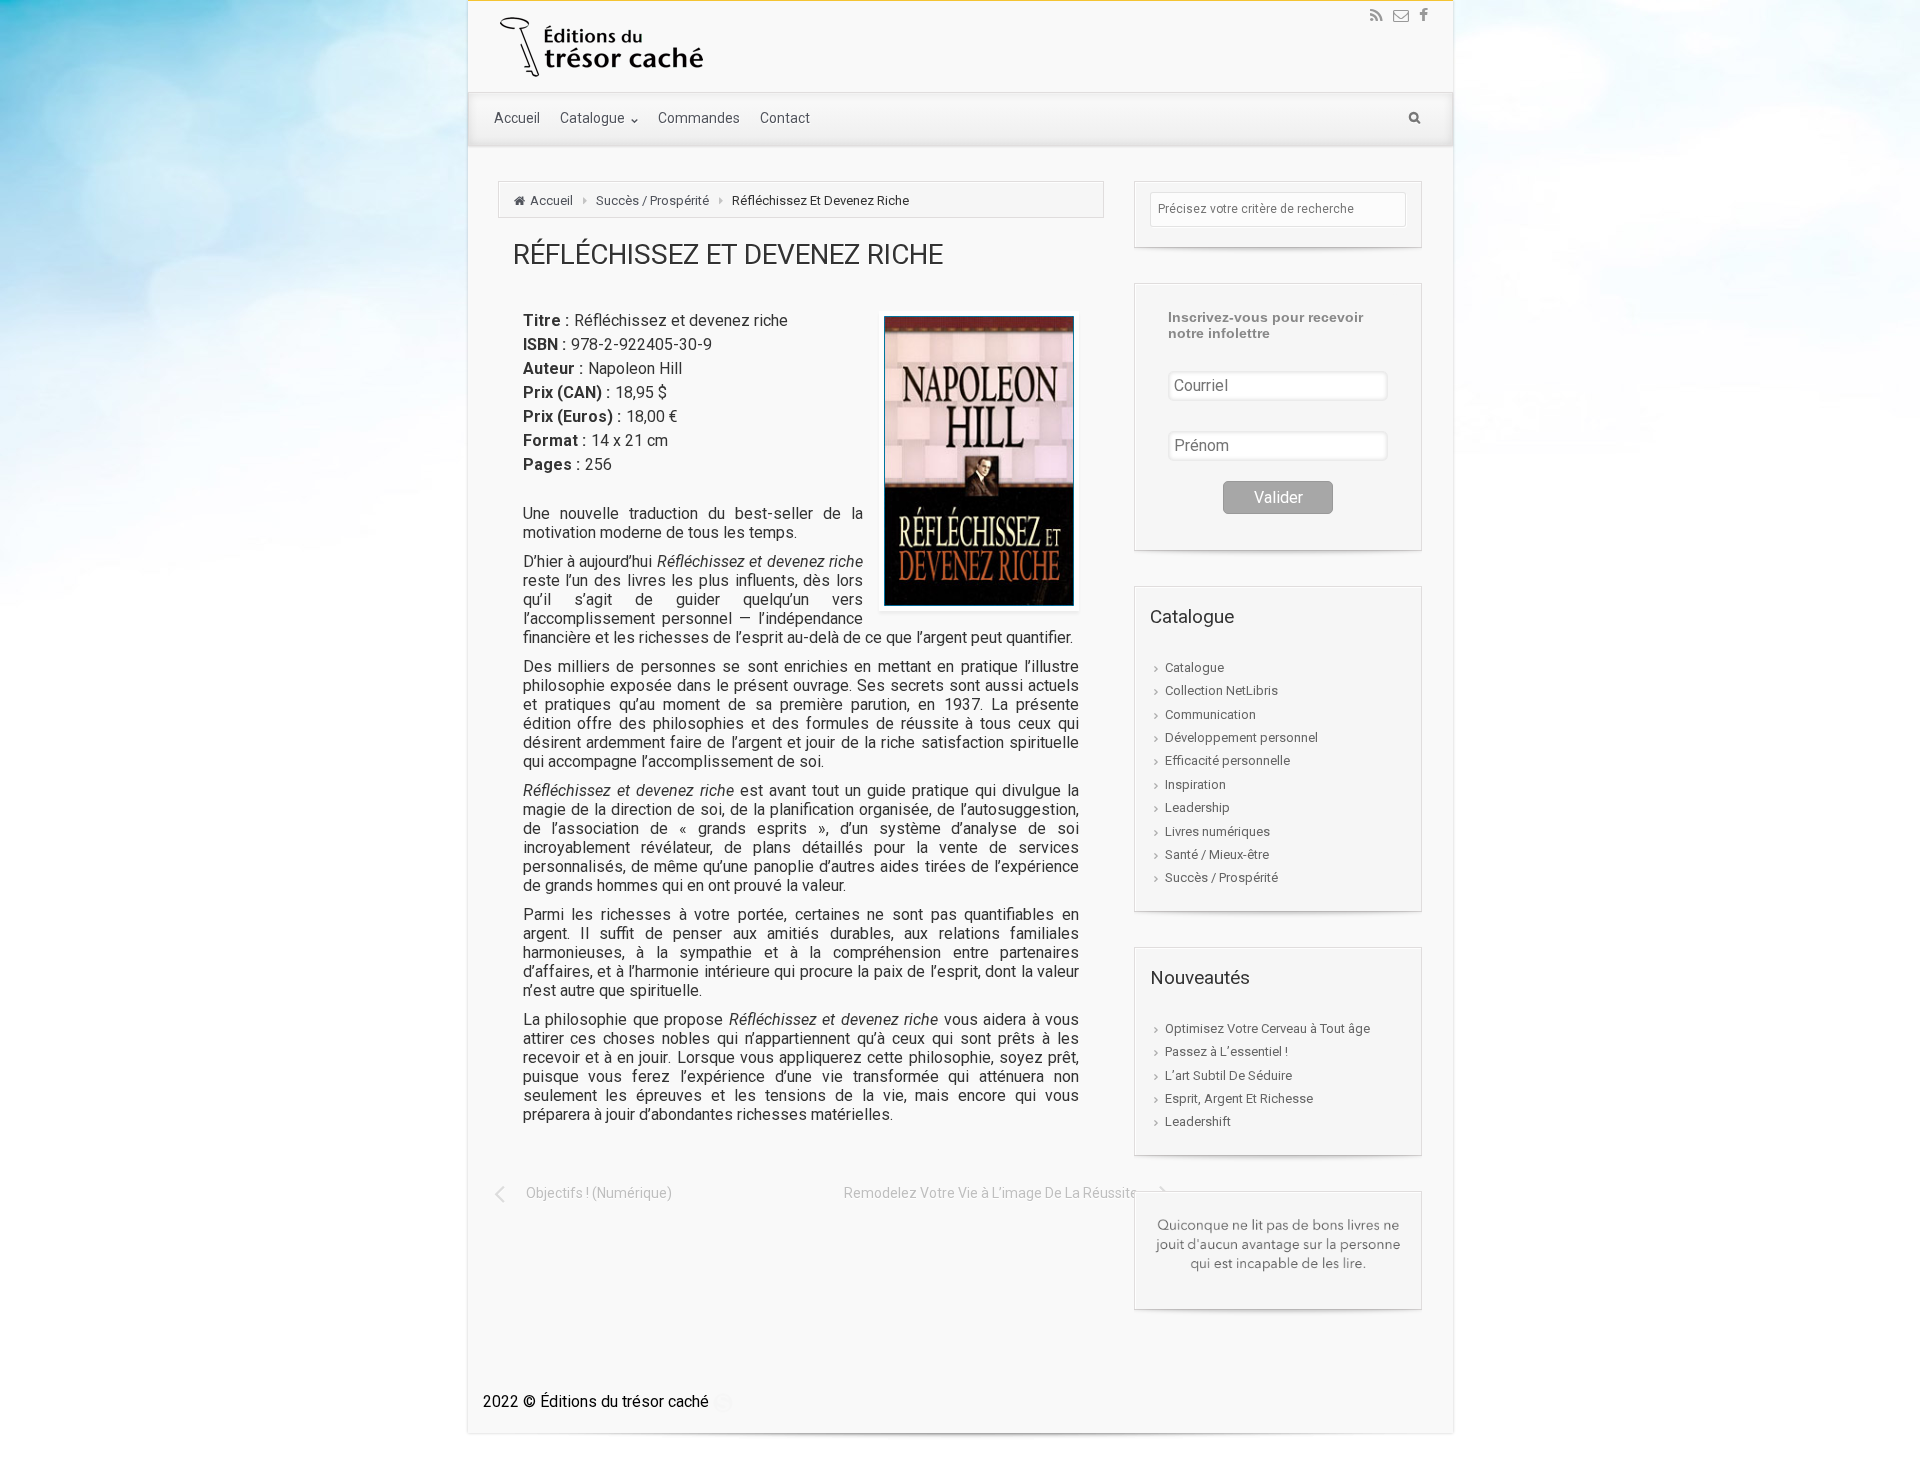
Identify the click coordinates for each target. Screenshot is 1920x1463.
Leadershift (1198, 1121)
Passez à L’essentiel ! (1226, 1051)
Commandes (699, 118)
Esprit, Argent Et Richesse (1239, 1098)
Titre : (546, 320)
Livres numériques (1217, 831)
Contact (785, 118)
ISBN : (544, 344)
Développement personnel (1241, 737)
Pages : (551, 464)
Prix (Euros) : (572, 416)
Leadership (1197, 807)
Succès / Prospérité (652, 200)
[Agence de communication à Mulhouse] (723, 1401)
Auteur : (553, 368)
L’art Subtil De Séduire (1228, 1075)
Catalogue (594, 118)
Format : (554, 440)
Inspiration (1195, 784)
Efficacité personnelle (1227, 760)
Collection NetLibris (1221, 690)
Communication (1210, 714)
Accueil (517, 118)
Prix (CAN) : (566, 392)
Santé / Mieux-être (1217, 854)
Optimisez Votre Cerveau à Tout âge (1267, 1028)
